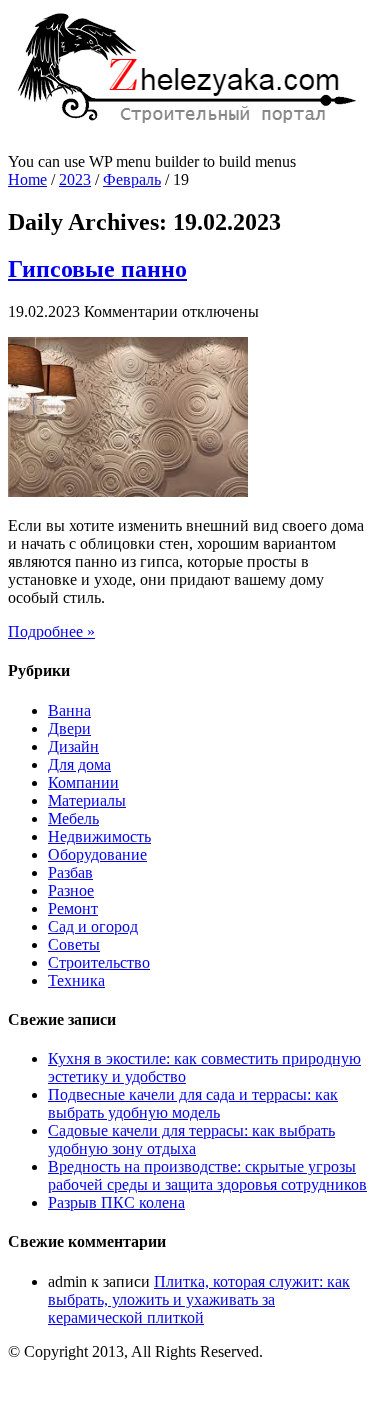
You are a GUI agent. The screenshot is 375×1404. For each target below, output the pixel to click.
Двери (69, 728)
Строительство (99, 962)
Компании (83, 782)
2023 (75, 179)
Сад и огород (93, 926)
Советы (74, 944)
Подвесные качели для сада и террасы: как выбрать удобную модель (193, 1103)
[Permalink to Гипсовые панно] (128, 491)
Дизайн (73, 746)
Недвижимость (99, 836)
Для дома (79, 764)
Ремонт (73, 908)
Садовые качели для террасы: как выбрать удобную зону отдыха (191, 1139)
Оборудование (97, 854)
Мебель (73, 818)
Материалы (87, 800)
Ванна (69, 710)
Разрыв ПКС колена (116, 1202)
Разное (71, 890)
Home (27, 179)
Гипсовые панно (97, 269)
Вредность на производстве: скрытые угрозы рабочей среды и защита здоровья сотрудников (207, 1175)
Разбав (70, 872)
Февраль (132, 179)
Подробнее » (51, 631)
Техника (76, 980)
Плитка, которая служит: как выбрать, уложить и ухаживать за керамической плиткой (199, 1299)
